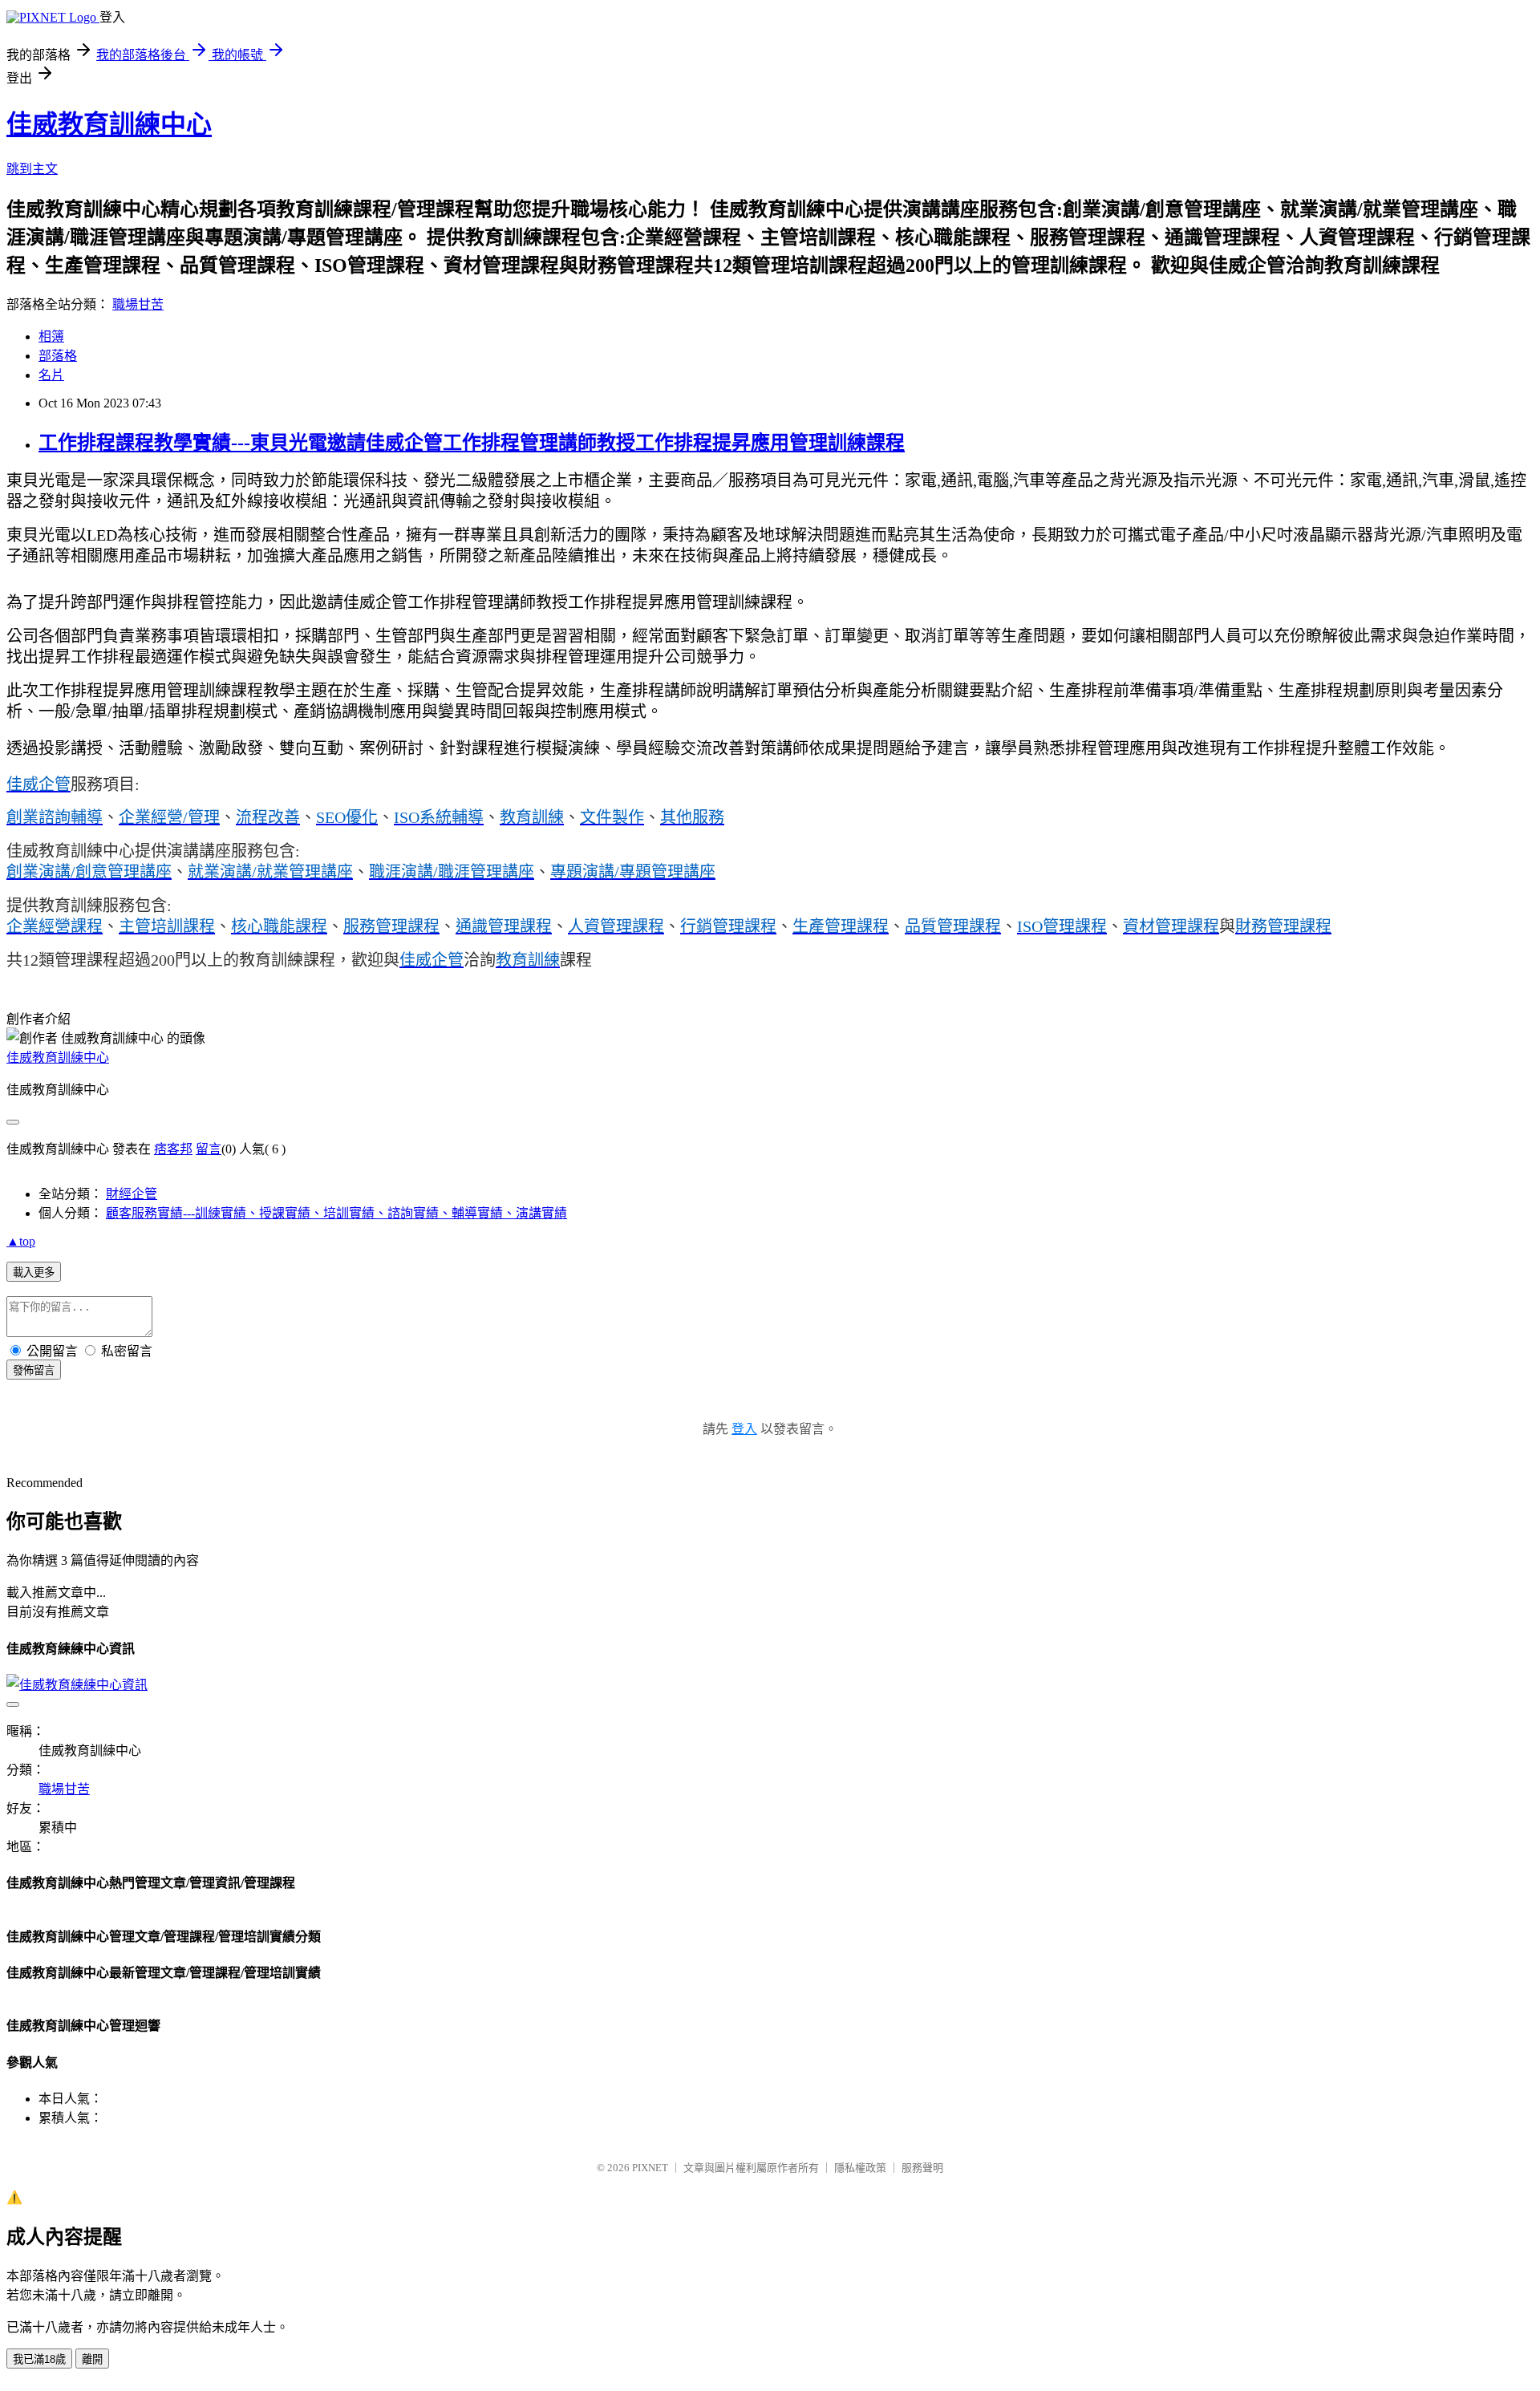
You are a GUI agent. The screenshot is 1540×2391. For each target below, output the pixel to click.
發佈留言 (34, 1370)
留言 (209, 1149)
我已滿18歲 (39, 2359)
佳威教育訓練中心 (109, 124)
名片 (51, 375)
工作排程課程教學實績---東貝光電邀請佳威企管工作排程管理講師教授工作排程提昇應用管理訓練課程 (472, 443)
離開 (92, 2359)
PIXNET (650, 2168)
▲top (21, 1241)
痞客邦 (173, 1149)
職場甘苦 (138, 304)
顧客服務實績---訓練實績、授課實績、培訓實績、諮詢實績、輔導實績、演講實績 (336, 1213)
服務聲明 (922, 2168)
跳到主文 (32, 169)
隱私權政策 (860, 2168)
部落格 (58, 356)
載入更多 (34, 1272)
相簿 (51, 336)
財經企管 (132, 1194)
